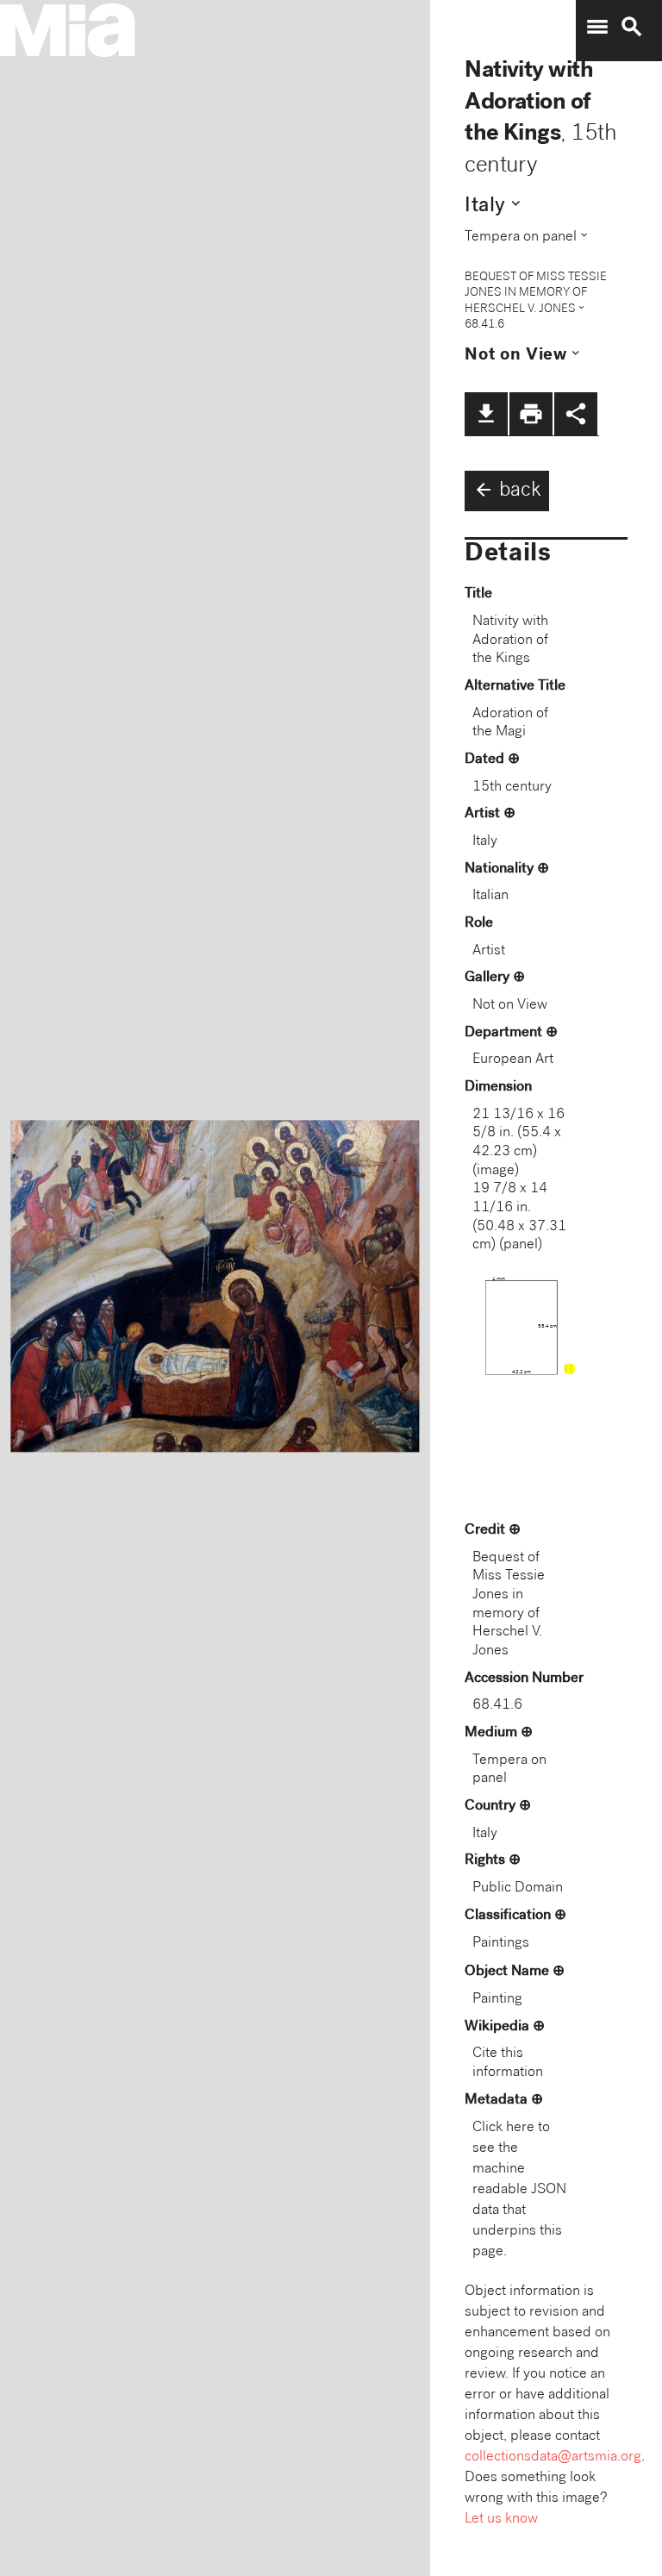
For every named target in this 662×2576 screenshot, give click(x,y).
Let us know (501, 2520)
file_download (486, 414)
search (632, 27)
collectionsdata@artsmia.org (553, 2457)
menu (597, 27)
